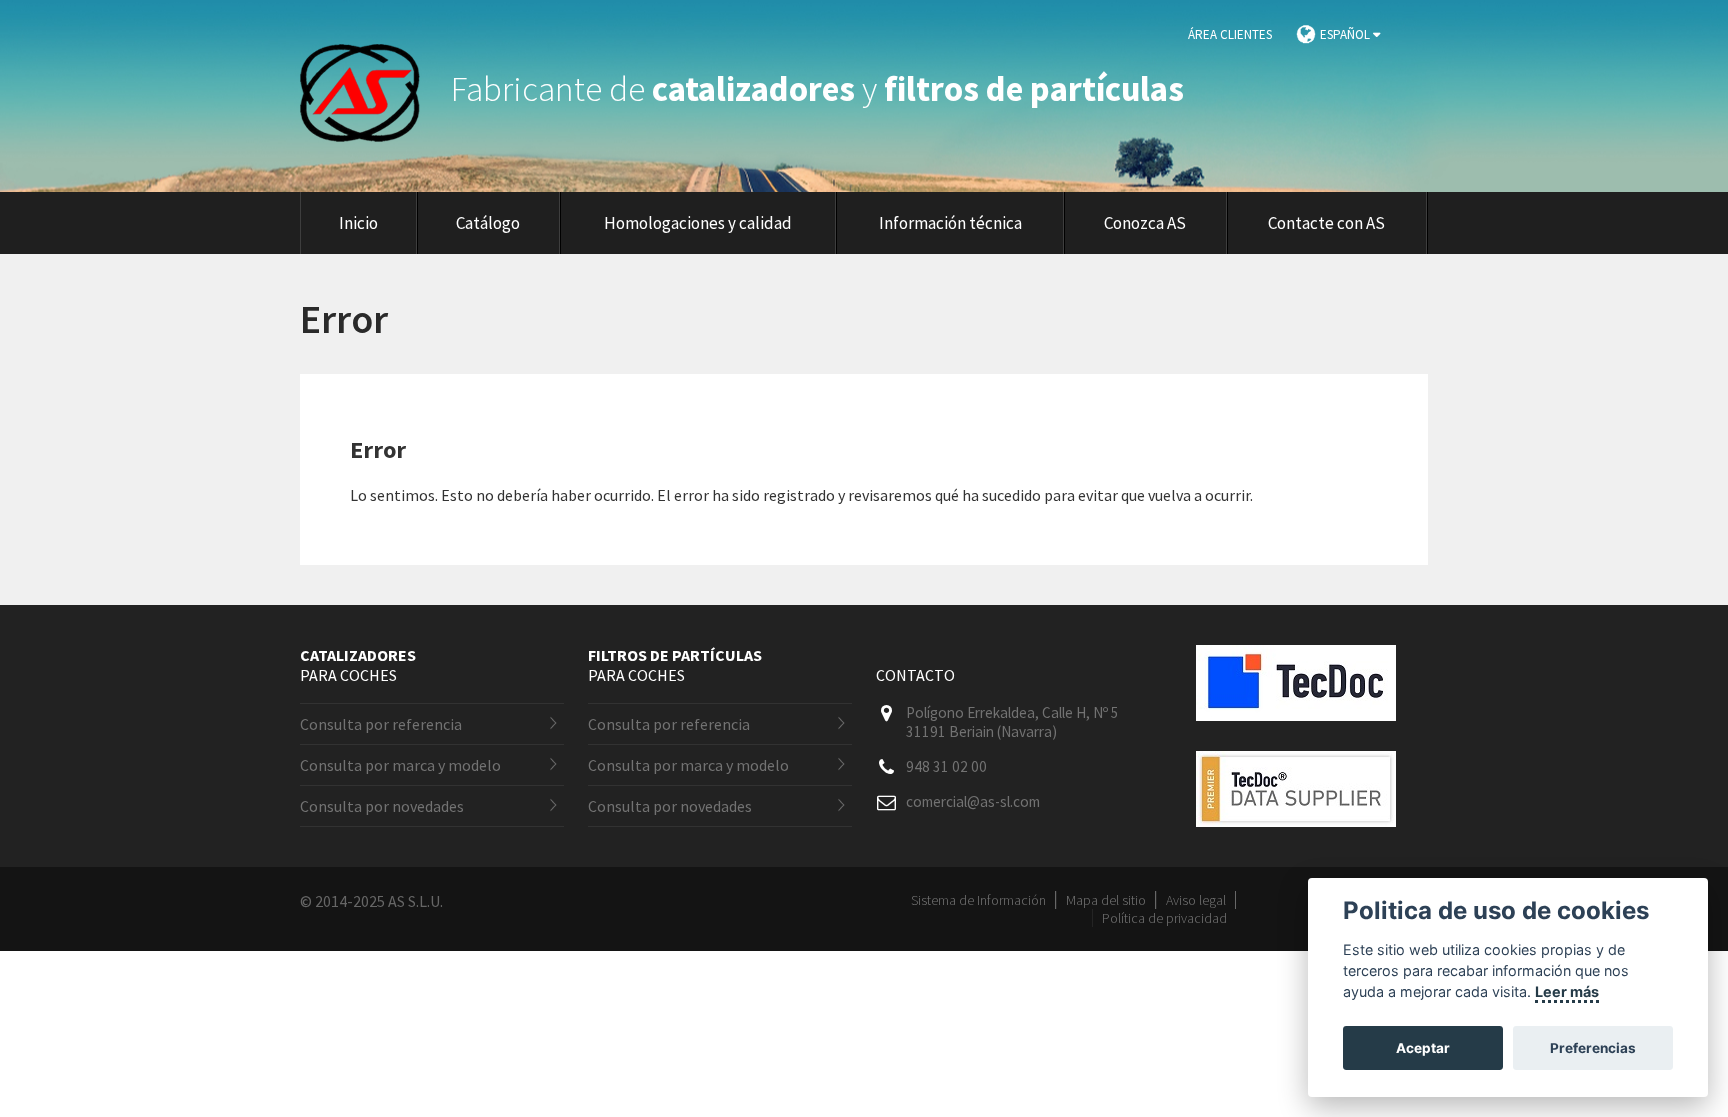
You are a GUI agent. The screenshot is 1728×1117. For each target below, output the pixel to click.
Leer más (1567, 991)
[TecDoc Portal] (1296, 736)
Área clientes (1230, 34)
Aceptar (1423, 1048)
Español (1346, 34)
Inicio (358, 223)
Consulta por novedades (382, 806)
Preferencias (1593, 1048)
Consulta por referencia (381, 724)
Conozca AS (1145, 223)
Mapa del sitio (1106, 900)
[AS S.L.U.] (372, 89)
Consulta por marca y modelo (400, 765)
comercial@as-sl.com (973, 801)
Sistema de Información (978, 900)
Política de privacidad (1164, 918)
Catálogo (488, 223)
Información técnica (950, 223)
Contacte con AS (1326, 223)
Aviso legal (1196, 900)
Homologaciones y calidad (698, 223)
